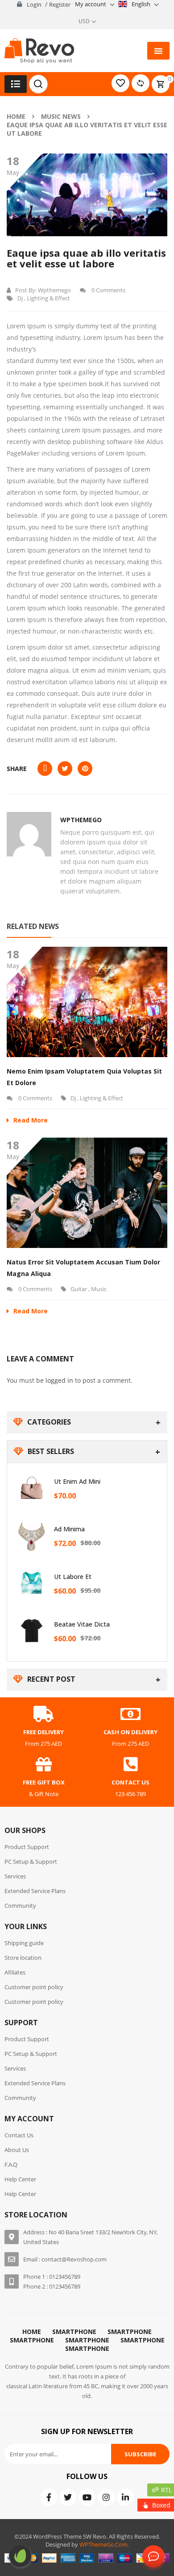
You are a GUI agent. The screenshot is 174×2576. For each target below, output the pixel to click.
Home (16, 116)
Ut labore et (73, 1577)
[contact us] (131, 1764)
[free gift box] (44, 1764)
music (99, 1289)
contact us (130, 1782)
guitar (79, 1289)
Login (34, 4)
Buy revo (20, 2556)
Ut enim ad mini (77, 1481)
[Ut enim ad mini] (32, 1488)
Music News (61, 116)
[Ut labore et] (32, 1583)
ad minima (69, 1529)
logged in (59, 1380)
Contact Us (152, 2557)
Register (60, 4)
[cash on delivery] (131, 1714)
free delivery (43, 1732)
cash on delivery (130, 1732)
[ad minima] (32, 1535)
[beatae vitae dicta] (32, 1631)
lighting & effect (48, 298)
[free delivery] (44, 1714)
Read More (31, 1120)
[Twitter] (68, 2497)
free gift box (44, 1782)
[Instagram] (106, 2497)
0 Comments (108, 290)
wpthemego (54, 290)
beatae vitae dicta (82, 1624)
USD (84, 21)
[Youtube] (87, 2497)
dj (20, 298)
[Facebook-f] (49, 2497)
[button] (158, 51)
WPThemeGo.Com (104, 2544)
